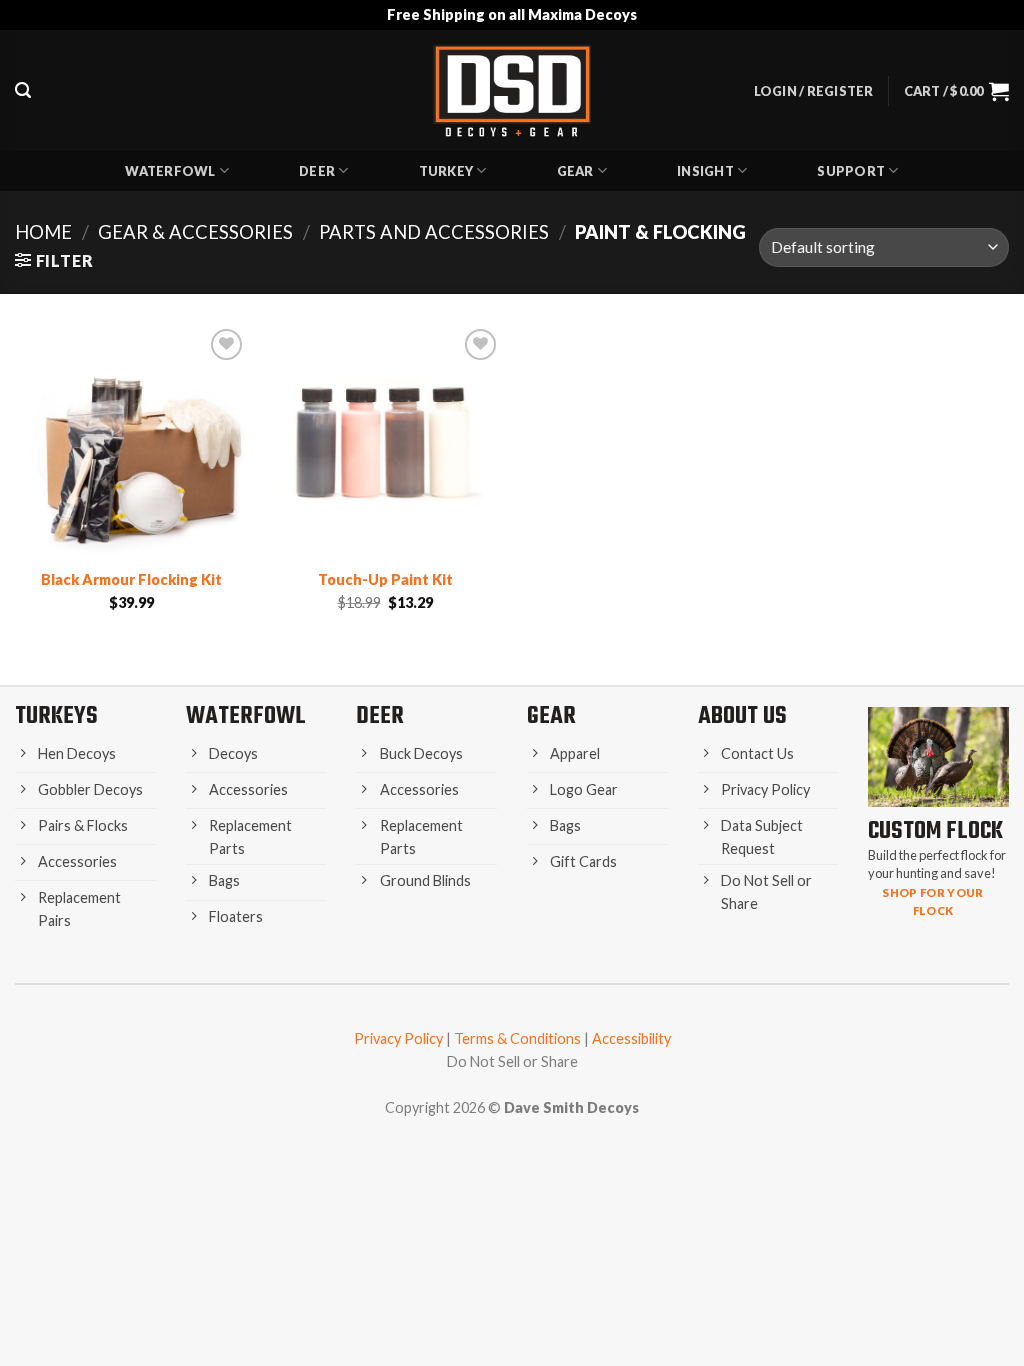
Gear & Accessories (195, 232)
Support (851, 171)
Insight (705, 171)
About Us (742, 716)
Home (43, 232)
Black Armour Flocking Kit (131, 579)
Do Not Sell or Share (512, 1061)
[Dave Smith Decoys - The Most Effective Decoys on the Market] (512, 90)
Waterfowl (170, 171)
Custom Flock (935, 831)
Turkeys (56, 716)
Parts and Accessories (434, 232)
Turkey (446, 171)
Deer (317, 171)
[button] (23, 90)
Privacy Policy (398, 1038)
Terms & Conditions (517, 1038)
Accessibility (631, 1038)
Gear (575, 171)
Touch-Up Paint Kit (385, 579)
